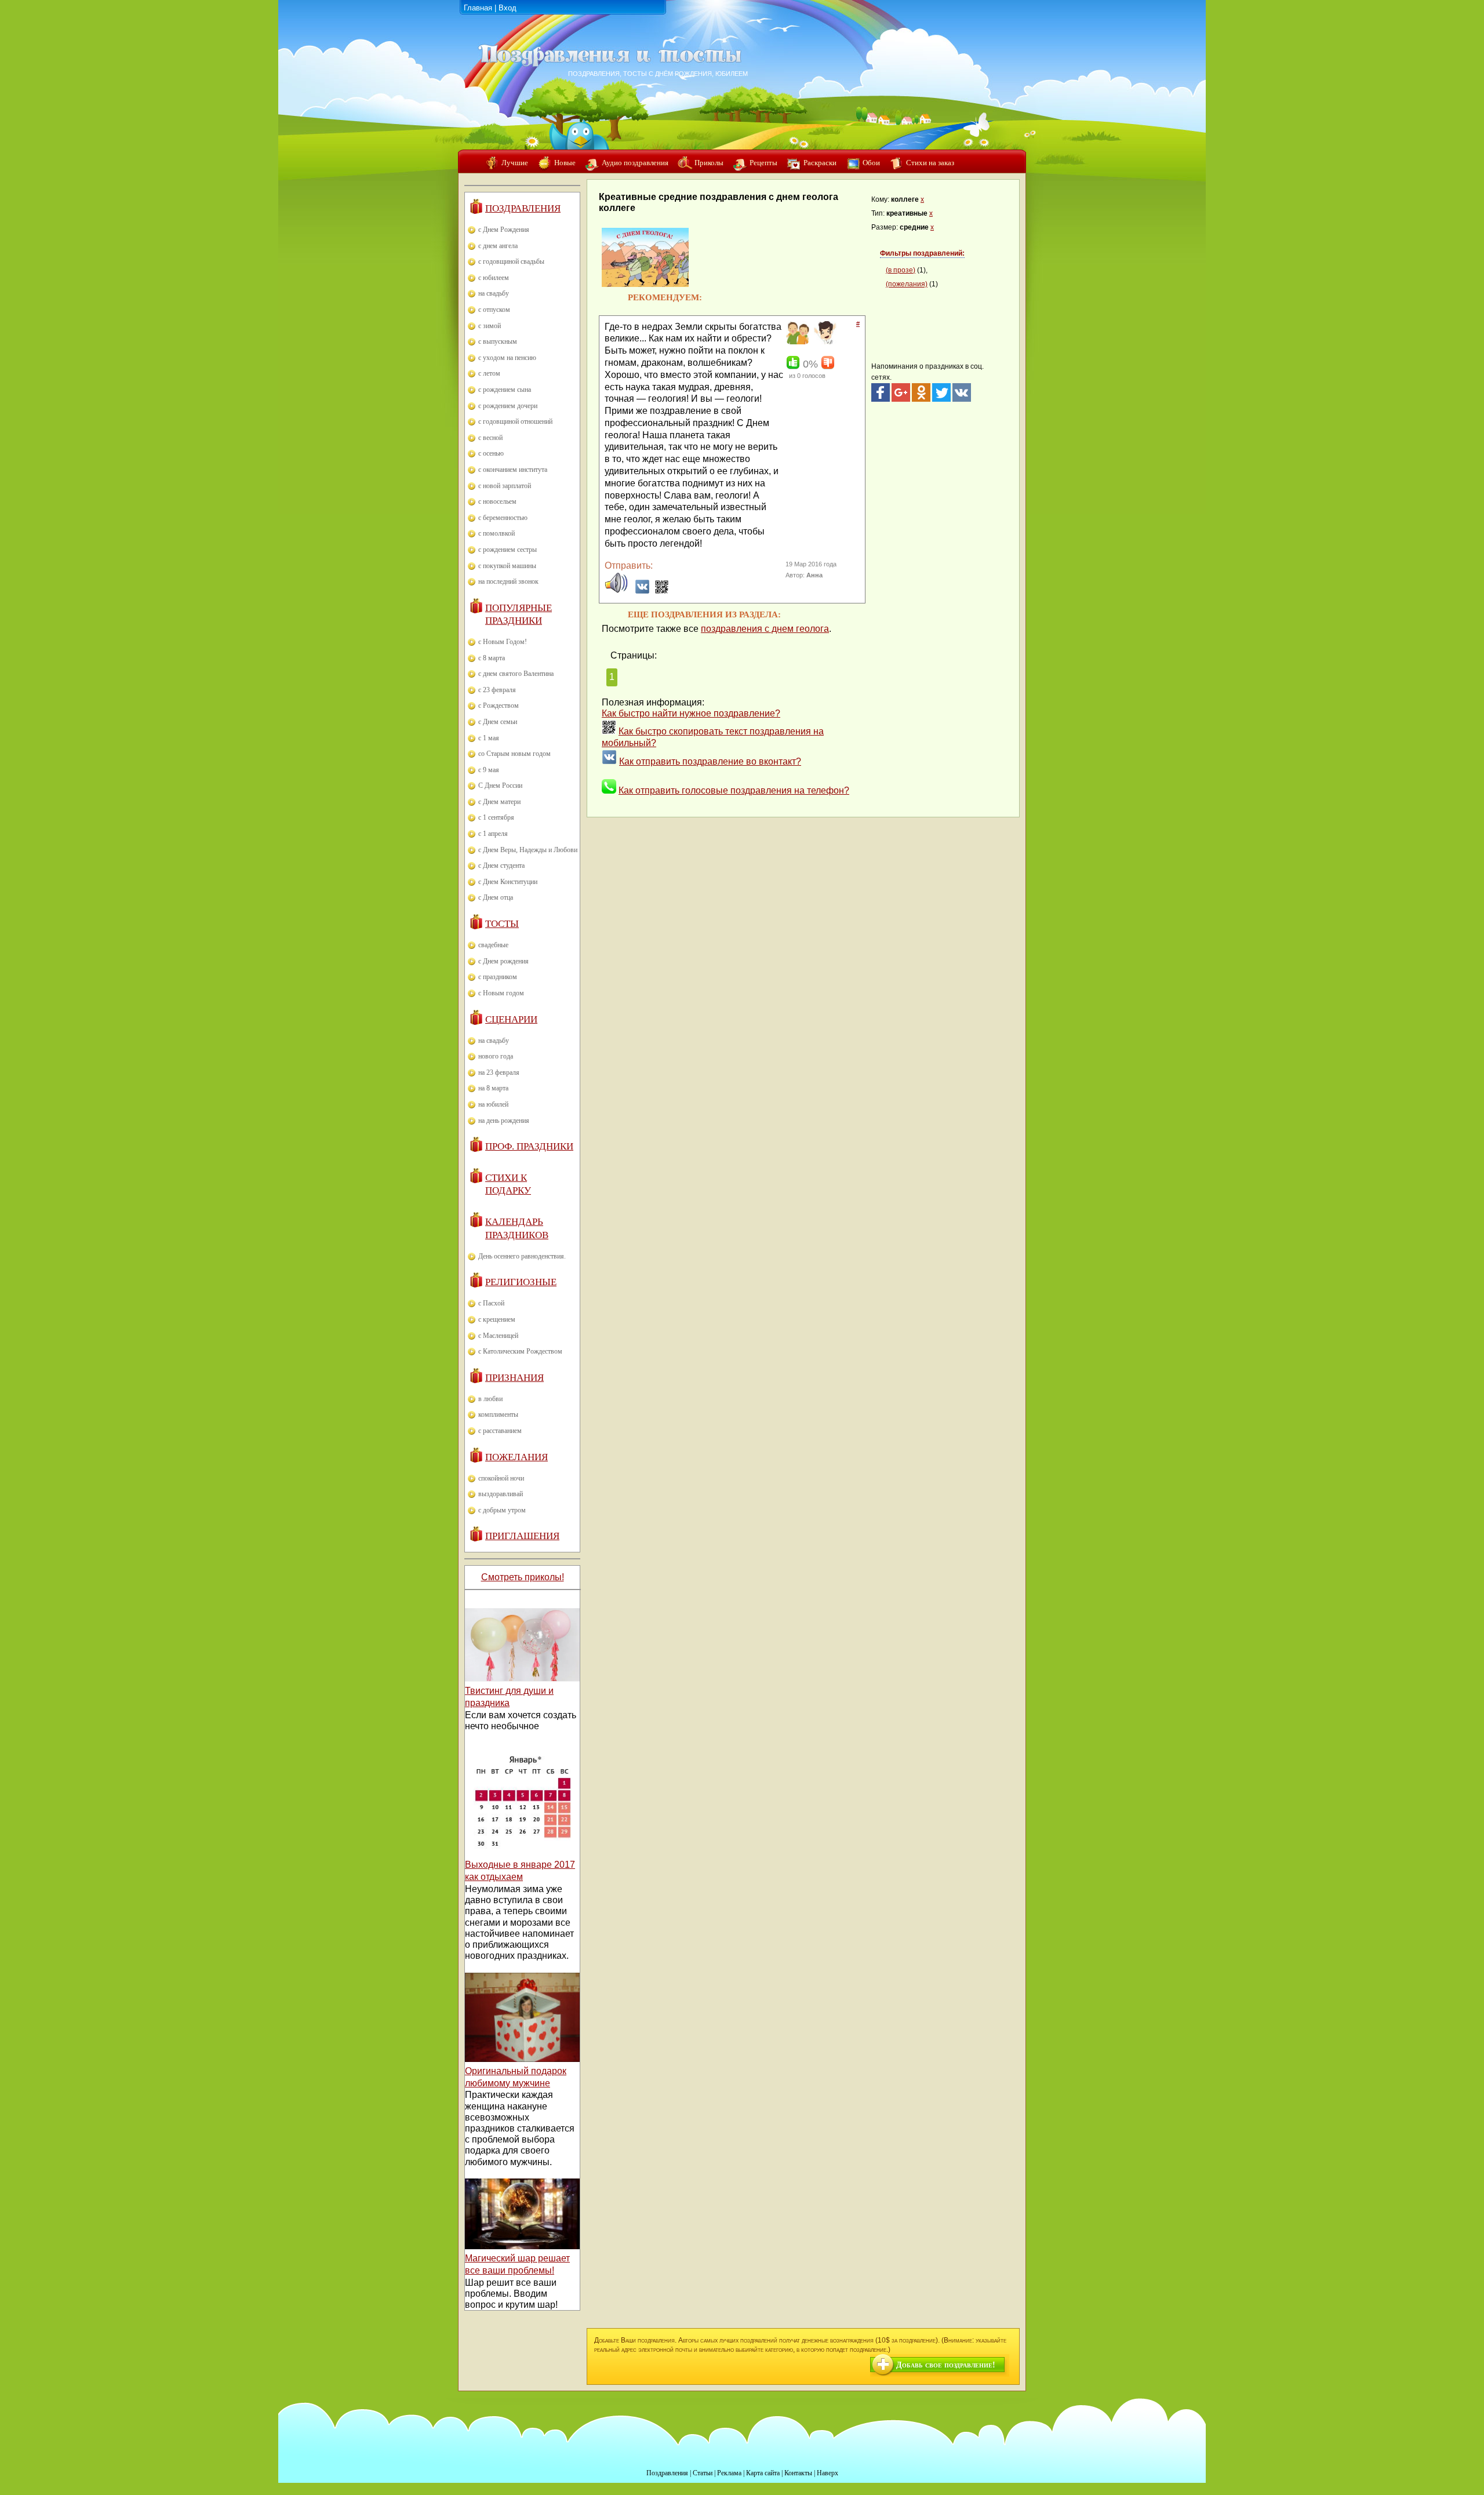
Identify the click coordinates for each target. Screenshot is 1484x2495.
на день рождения (504, 1121)
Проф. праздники (529, 1146)
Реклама (729, 2473)
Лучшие (515, 163)
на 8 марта (493, 1088)
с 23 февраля (497, 690)
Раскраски (820, 163)
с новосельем (497, 501)
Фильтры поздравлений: (922, 253)
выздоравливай (501, 1494)
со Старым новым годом (514, 754)
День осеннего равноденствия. (522, 1256)
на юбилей (493, 1104)
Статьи (703, 2473)
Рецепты (763, 163)
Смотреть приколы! (523, 1577)
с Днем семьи (498, 722)
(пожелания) (907, 284)
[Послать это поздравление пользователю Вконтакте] (642, 591)
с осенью (491, 453)
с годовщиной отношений (515, 421)
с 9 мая (489, 770)
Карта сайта (763, 2473)
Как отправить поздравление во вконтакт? (710, 761)
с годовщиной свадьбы (511, 261)
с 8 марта (492, 658)
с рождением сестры (508, 550)
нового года (496, 1056)
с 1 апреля (493, 834)
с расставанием (500, 1431)
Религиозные (521, 1282)
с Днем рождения (503, 961)
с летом (489, 373)
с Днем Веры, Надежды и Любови (528, 850)
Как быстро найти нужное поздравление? (691, 713)
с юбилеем (494, 278)
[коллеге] (824, 342)
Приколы (709, 163)
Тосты (502, 924)
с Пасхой (491, 1303)
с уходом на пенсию (507, 358)
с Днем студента (501, 865)
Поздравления (523, 208)
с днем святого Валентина (516, 674)
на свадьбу (494, 293)
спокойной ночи (501, 1478)
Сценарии (511, 1019)
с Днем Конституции (508, 882)
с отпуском (494, 310)
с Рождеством (499, 705)
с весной (490, 438)
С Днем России (500, 785)
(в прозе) (901, 270)
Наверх (828, 2473)
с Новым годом (501, 993)
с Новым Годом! (503, 642)
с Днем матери (499, 802)
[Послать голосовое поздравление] (616, 591)
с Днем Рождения (504, 230)
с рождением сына (505, 390)
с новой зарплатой (505, 486)
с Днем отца (496, 897)
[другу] (796, 342)
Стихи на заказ (930, 163)
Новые (565, 163)
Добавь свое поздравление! (946, 2365)
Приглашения (522, 1536)
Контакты (798, 2473)
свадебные (493, 945)
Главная (478, 8)
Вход (508, 8)
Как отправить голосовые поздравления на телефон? (734, 790)
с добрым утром (502, 1510)
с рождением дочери (508, 406)
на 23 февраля (499, 1072)
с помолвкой (497, 533)
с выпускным (498, 341)
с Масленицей (498, 1336)
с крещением (497, 1319)
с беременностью (503, 518)
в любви (490, 1399)
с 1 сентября (496, 817)
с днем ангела (498, 246)
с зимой (490, 326)
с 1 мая (489, 738)
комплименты (498, 1414)
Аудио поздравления (635, 163)
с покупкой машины (507, 566)
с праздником (498, 977)
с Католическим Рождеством (520, 1351)
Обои (871, 163)
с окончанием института (513, 470)
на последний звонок (508, 581)
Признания (514, 1378)
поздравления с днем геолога (765, 629)
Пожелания (517, 1457)
